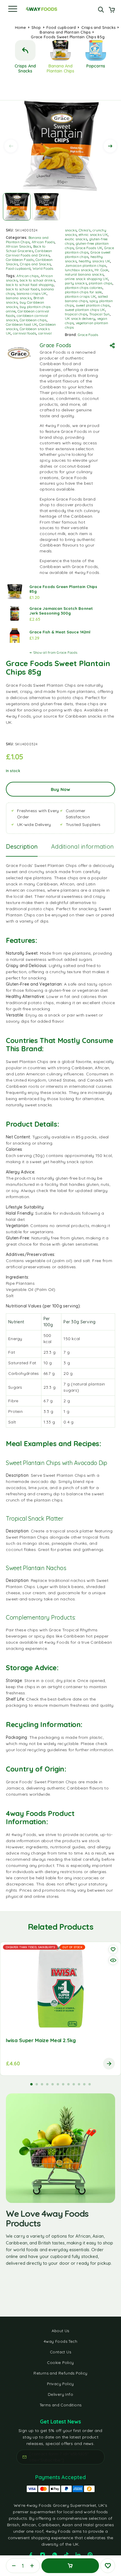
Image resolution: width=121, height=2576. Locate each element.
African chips (27, 276)
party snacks (76, 283)
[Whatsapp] (55, 2555)
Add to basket (70, 2566)
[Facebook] (31, 2555)
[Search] (101, 10)
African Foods (43, 242)
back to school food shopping (30, 285)
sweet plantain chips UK (85, 310)
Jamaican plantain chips (86, 265)
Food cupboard (61, 27)
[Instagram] (43, 2555)
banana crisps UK (32, 293)
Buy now (60, 789)
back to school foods (23, 289)
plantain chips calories (84, 288)
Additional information (82, 846)
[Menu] (13, 9)
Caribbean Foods (20, 260)
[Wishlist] (108, 2566)
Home (21, 27)
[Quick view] (113, 1960)
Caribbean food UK (21, 324)
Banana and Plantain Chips (65, 32)
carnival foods (25, 333)
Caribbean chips (33, 320)
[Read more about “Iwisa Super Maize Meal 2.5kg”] (109, 2064)
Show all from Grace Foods (55, 652)
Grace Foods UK (89, 248)
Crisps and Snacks (98, 27)
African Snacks (19, 246)
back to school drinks (37, 280)
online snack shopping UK (86, 279)
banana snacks (19, 298)
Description (22, 846)
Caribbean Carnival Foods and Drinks (29, 253)
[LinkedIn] (78, 2555)
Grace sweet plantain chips (88, 254)
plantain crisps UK (80, 296)
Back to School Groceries (26, 249)
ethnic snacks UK (93, 235)
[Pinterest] (90, 2555)
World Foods (43, 268)
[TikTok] (66, 2555)
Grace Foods (88, 335)
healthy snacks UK (94, 261)
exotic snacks (76, 239)
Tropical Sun (100, 314)
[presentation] (11, 146)
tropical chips (76, 314)
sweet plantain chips (93, 305)
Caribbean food (56, 364)
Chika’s (85, 230)
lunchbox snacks (79, 270)
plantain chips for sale (83, 292)
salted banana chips (86, 299)
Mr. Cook (101, 270)
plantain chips (100, 283)
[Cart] (112, 10)
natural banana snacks (84, 274)
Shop (36, 27)
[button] (31, 2084)
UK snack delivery (80, 318)
